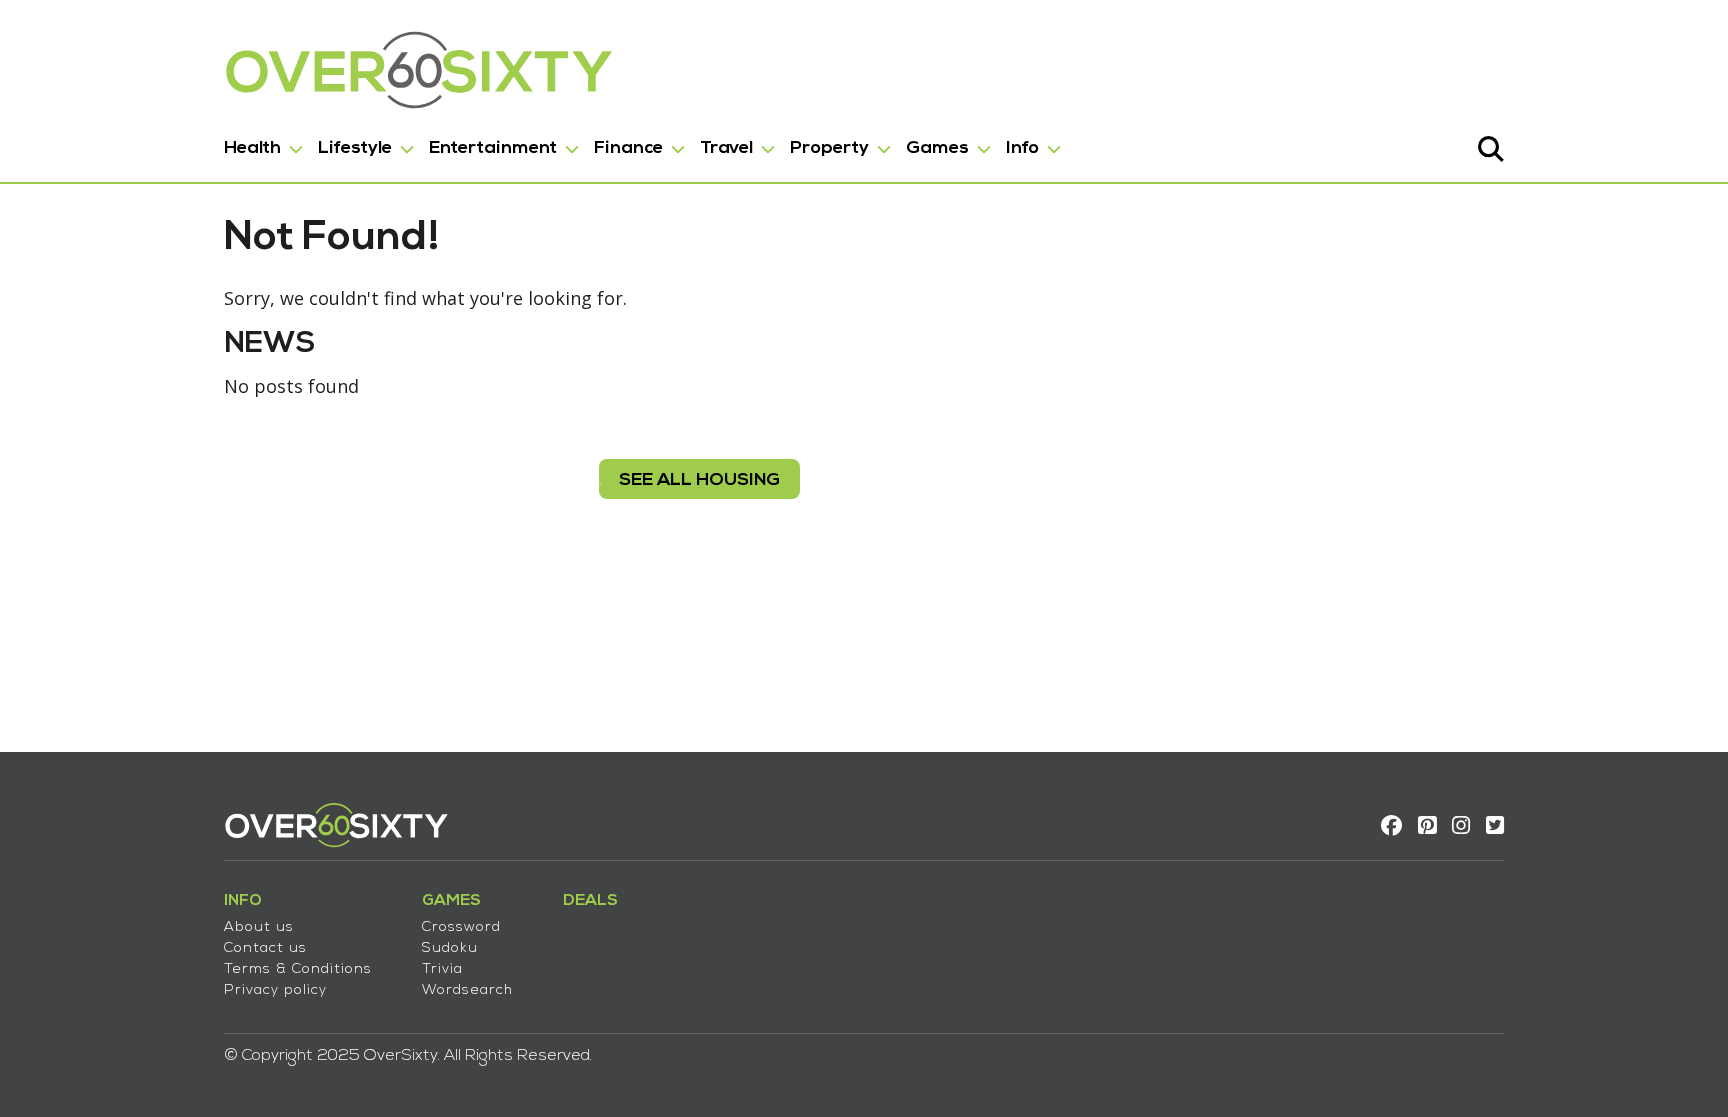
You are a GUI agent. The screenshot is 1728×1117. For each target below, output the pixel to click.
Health (252, 148)
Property (829, 148)
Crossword (461, 927)
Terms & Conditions (298, 969)
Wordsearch (467, 990)
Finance (628, 148)
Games (937, 148)
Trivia (442, 969)
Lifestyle (355, 148)
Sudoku (450, 948)
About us (259, 927)
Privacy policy (275, 990)
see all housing (699, 480)
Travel (726, 148)
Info (1022, 148)
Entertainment (493, 148)
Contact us (265, 948)
